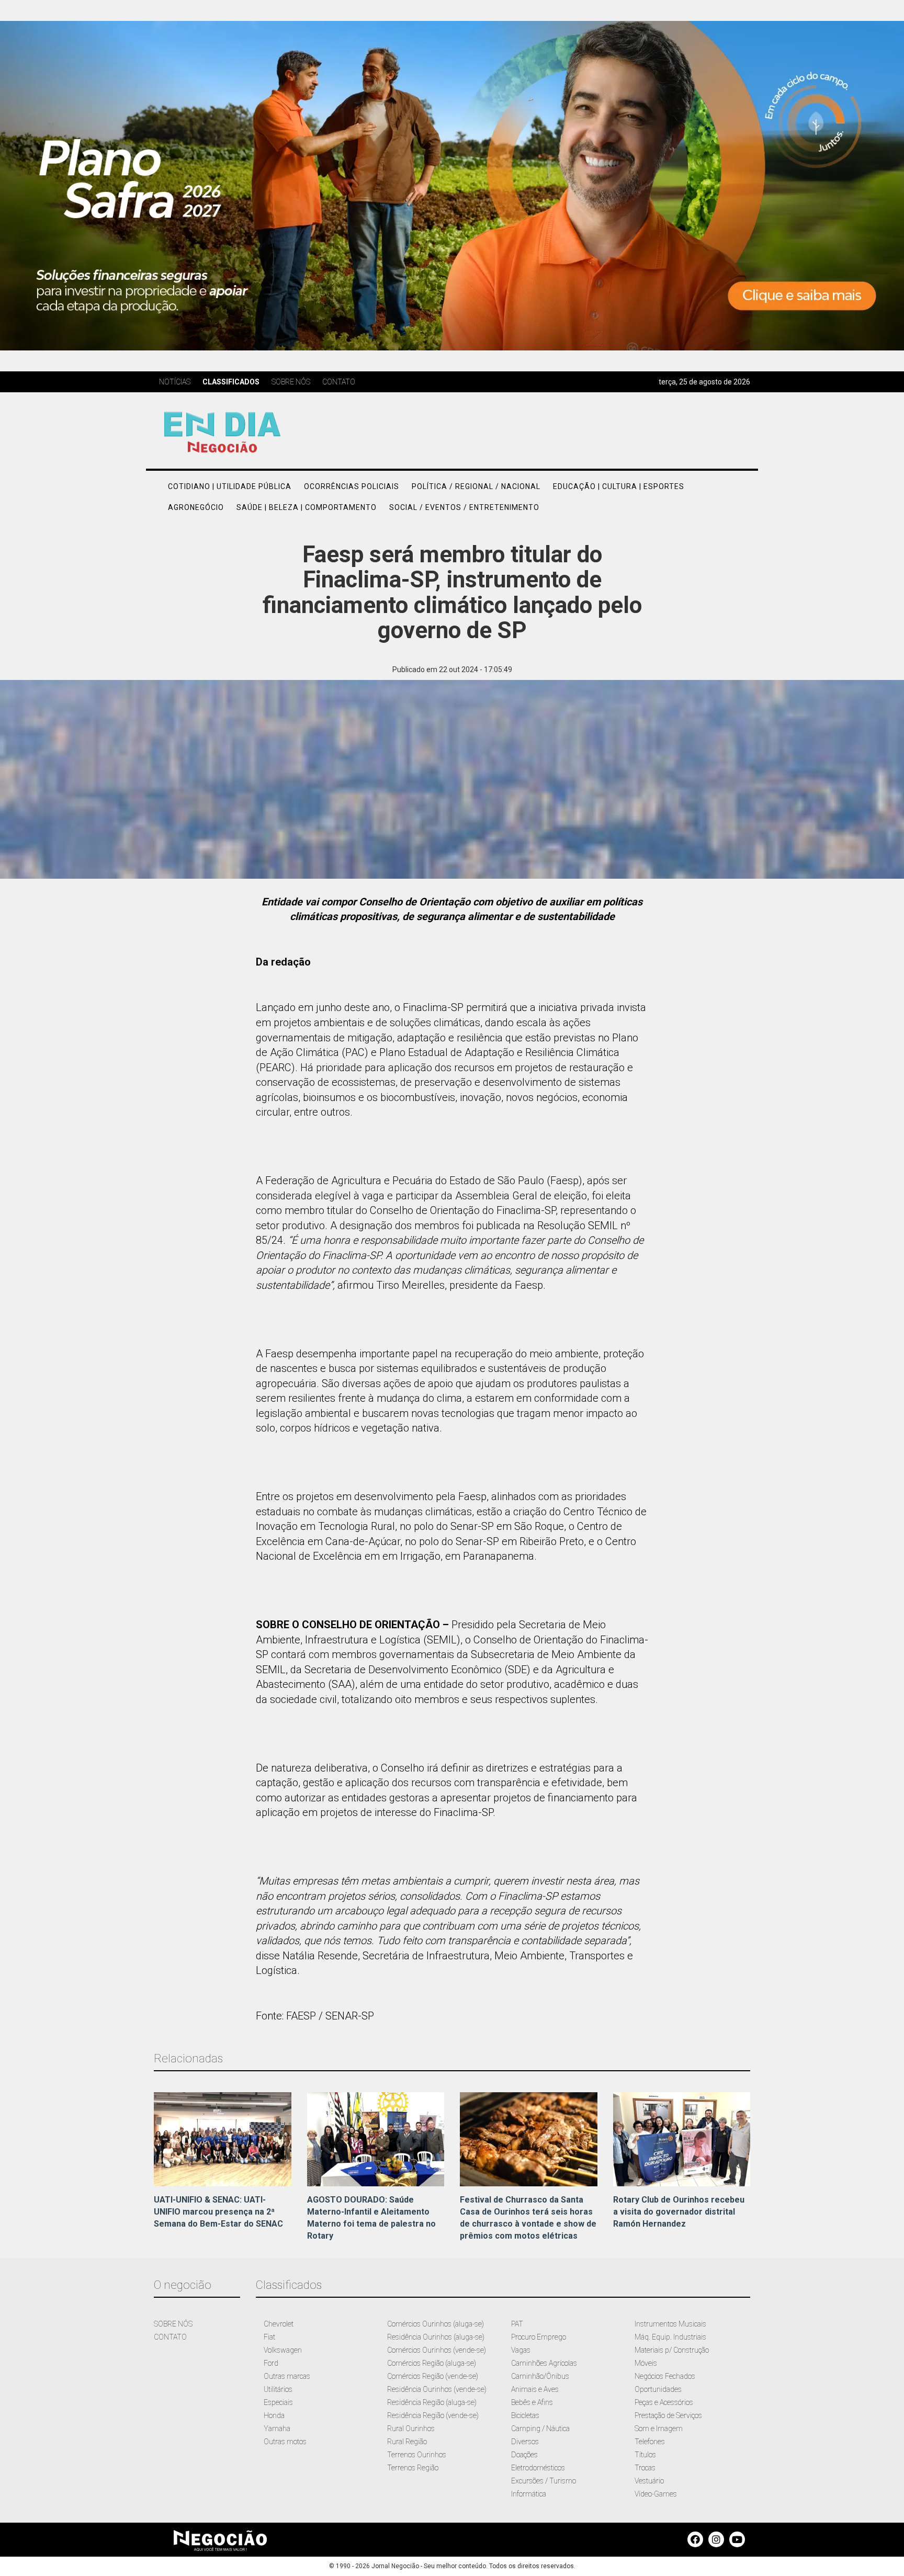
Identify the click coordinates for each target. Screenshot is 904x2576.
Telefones (650, 2442)
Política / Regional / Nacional (476, 486)
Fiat (269, 2337)
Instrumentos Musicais (670, 2324)
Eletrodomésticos (538, 2468)
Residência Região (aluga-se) (432, 2402)
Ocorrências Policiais (352, 486)
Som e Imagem (659, 2429)
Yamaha (277, 2429)
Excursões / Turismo (544, 2481)
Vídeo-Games (656, 2494)
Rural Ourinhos (411, 2429)
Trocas (645, 2468)
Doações (524, 2455)
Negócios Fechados (665, 2376)
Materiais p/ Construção (672, 2350)
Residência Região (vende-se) (433, 2415)
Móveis (646, 2363)
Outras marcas (287, 2376)
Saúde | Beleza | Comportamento (307, 507)
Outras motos (285, 2442)
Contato (339, 382)
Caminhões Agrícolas (544, 2363)
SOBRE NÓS (173, 2324)
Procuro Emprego (539, 2337)
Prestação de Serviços (668, 2415)
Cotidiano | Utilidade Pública (230, 486)
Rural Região (407, 2442)
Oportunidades (658, 2389)
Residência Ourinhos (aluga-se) (436, 2337)
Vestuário (649, 2481)
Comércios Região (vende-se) (433, 2376)
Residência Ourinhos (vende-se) (437, 2389)
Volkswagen (283, 2350)
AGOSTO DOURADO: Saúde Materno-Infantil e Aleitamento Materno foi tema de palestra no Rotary (371, 2218)
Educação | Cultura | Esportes (619, 486)
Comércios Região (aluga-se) (432, 2363)
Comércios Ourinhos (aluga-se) (436, 2324)
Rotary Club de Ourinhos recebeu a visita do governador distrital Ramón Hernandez (679, 2212)
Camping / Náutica (540, 2429)
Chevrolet (279, 2324)
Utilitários (278, 2389)
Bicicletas (525, 2415)
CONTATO (170, 2337)
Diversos (525, 2442)
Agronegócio (196, 507)
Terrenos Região (413, 2468)
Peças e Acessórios (664, 2402)
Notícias (175, 382)
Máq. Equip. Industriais (670, 2337)
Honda (274, 2415)
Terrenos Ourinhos (417, 2455)
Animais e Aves (535, 2389)
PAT (517, 2324)
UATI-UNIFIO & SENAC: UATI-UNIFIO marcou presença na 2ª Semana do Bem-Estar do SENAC (218, 2212)
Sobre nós (291, 382)
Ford (271, 2363)
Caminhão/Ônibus (540, 2376)
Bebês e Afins (532, 2402)
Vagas (521, 2350)
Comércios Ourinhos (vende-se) (437, 2350)
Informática (529, 2494)
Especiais (278, 2402)
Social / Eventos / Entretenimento (464, 507)
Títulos (645, 2455)
